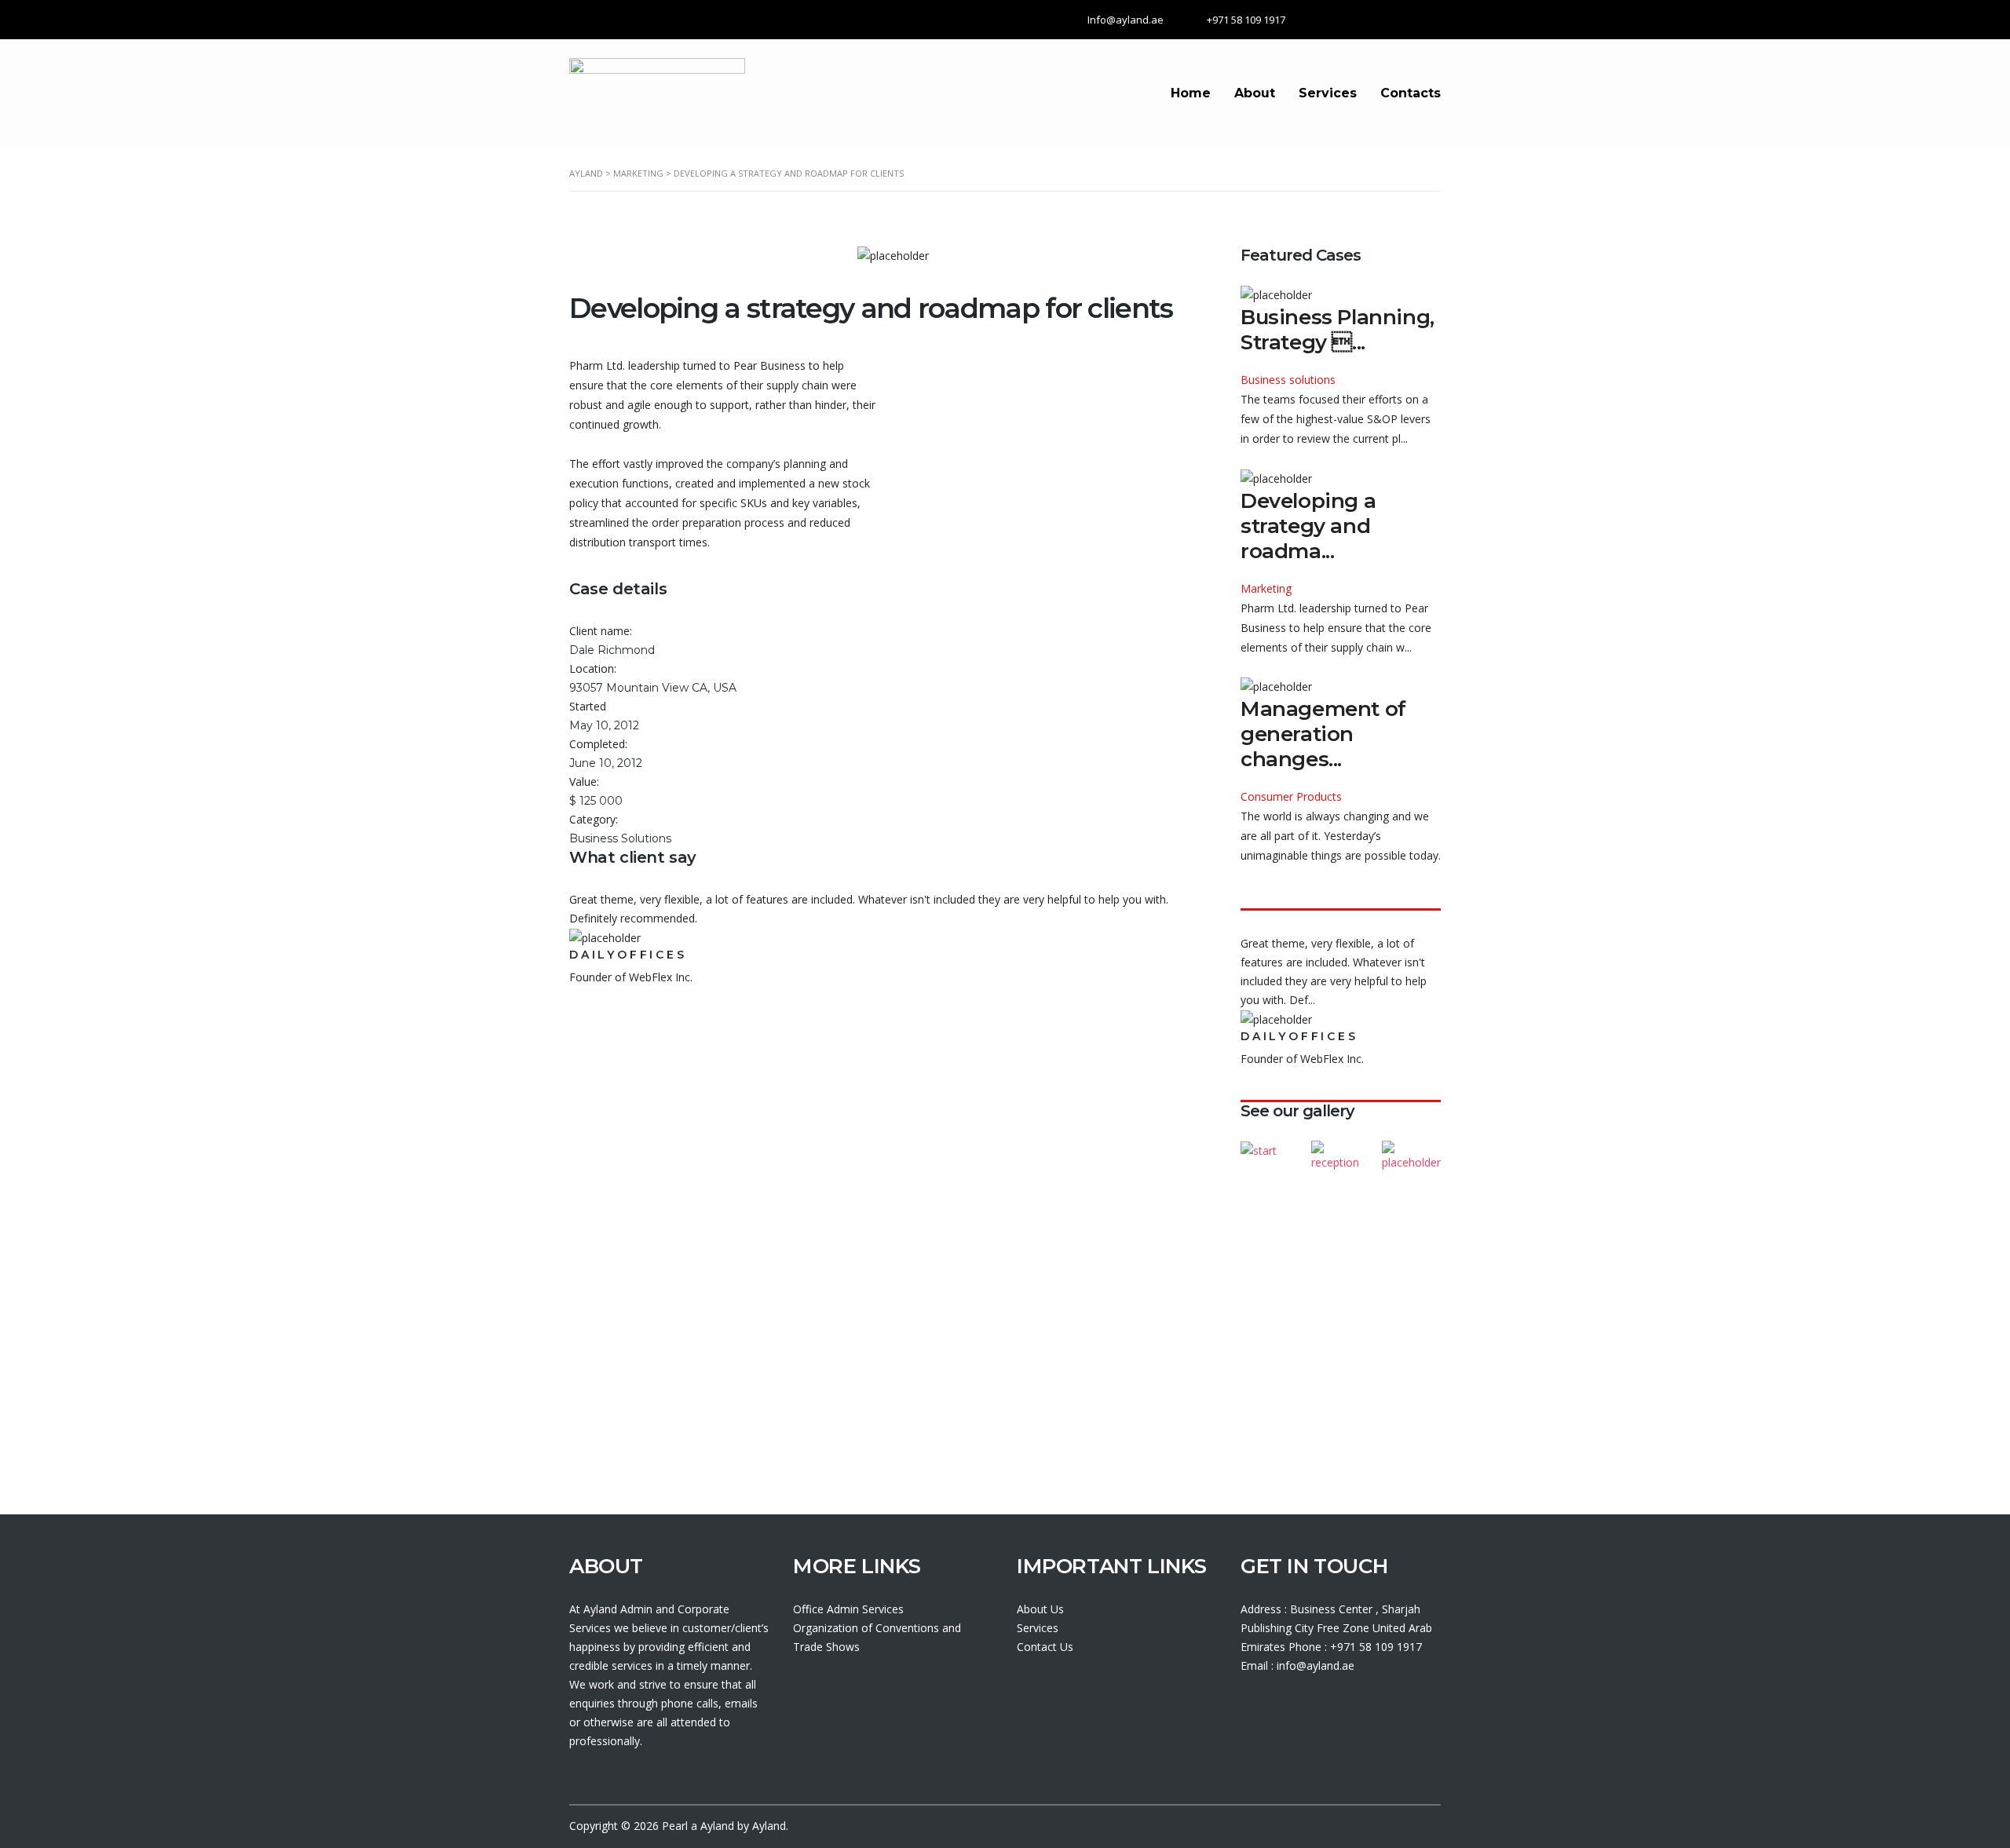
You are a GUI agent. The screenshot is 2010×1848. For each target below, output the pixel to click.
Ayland (717, 1826)
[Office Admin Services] (1340, 1150)
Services (1328, 93)
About (1255, 93)
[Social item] (1248, 1710)
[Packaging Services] (1411, 1150)
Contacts (1411, 93)
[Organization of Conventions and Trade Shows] (1270, 1150)
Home (1191, 93)
